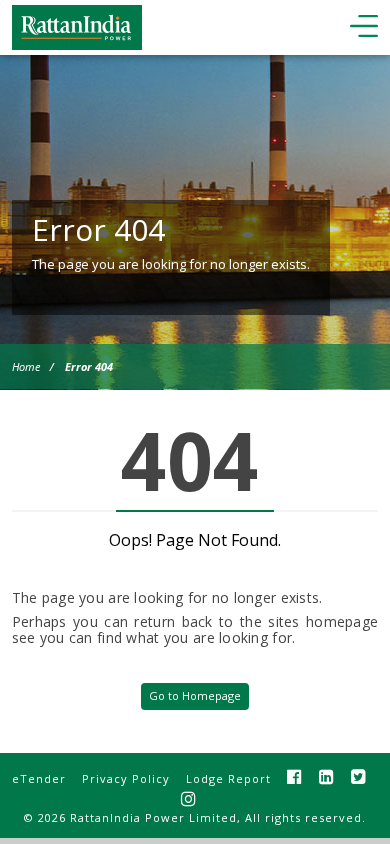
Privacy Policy (126, 778)
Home (26, 366)
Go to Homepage (195, 695)
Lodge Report (228, 778)
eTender (39, 778)
